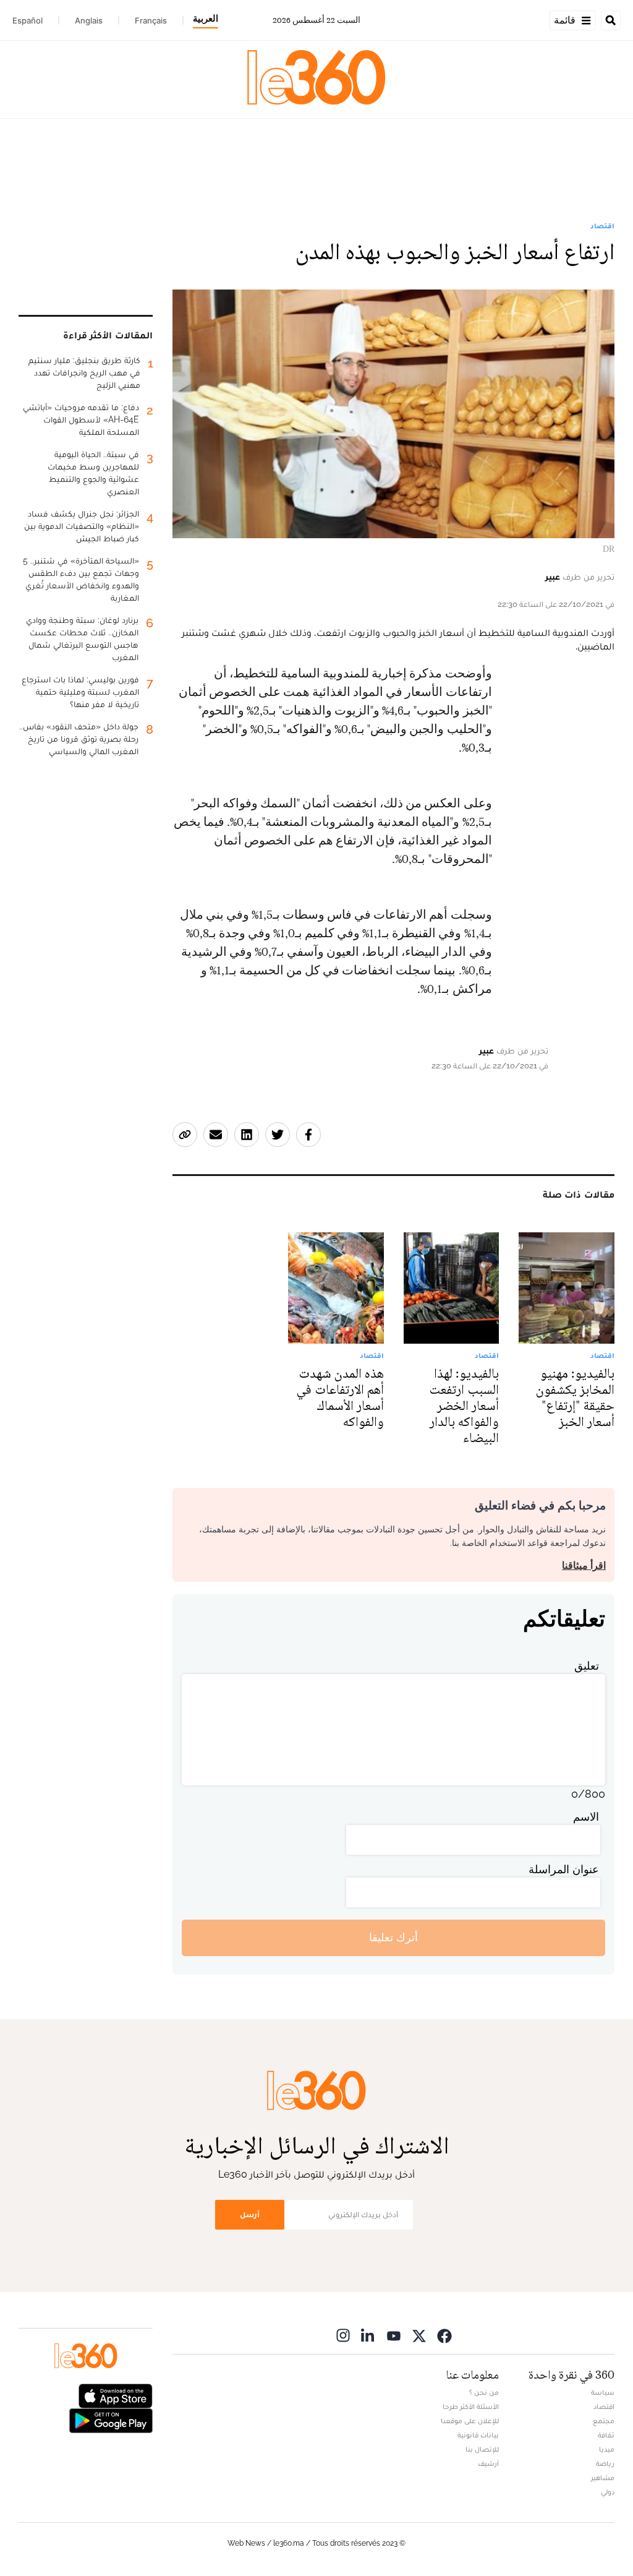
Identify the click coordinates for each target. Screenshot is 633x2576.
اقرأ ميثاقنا (584, 1565)
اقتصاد (602, 226)
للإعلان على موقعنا (470, 2421)
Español (28, 20)
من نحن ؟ (484, 2392)
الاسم (586, 1817)
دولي (608, 2492)
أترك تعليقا (393, 1937)
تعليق (587, 1666)
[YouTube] (394, 2336)
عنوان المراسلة (564, 1869)
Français (151, 20)
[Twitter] (419, 2336)
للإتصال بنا (482, 2449)
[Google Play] (111, 2419)
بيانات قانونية (478, 2435)
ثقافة (606, 2435)
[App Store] (116, 2394)
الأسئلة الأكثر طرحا (471, 2406)
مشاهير (603, 2478)
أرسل (250, 2214)
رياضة (605, 2463)
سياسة (603, 2392)
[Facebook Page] (444, 2336)
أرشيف (488, 2463)
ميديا (607, 2449)
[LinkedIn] (368, 2336)
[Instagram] (343, 2336)
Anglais (89, 20)
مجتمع (604, 2421)
